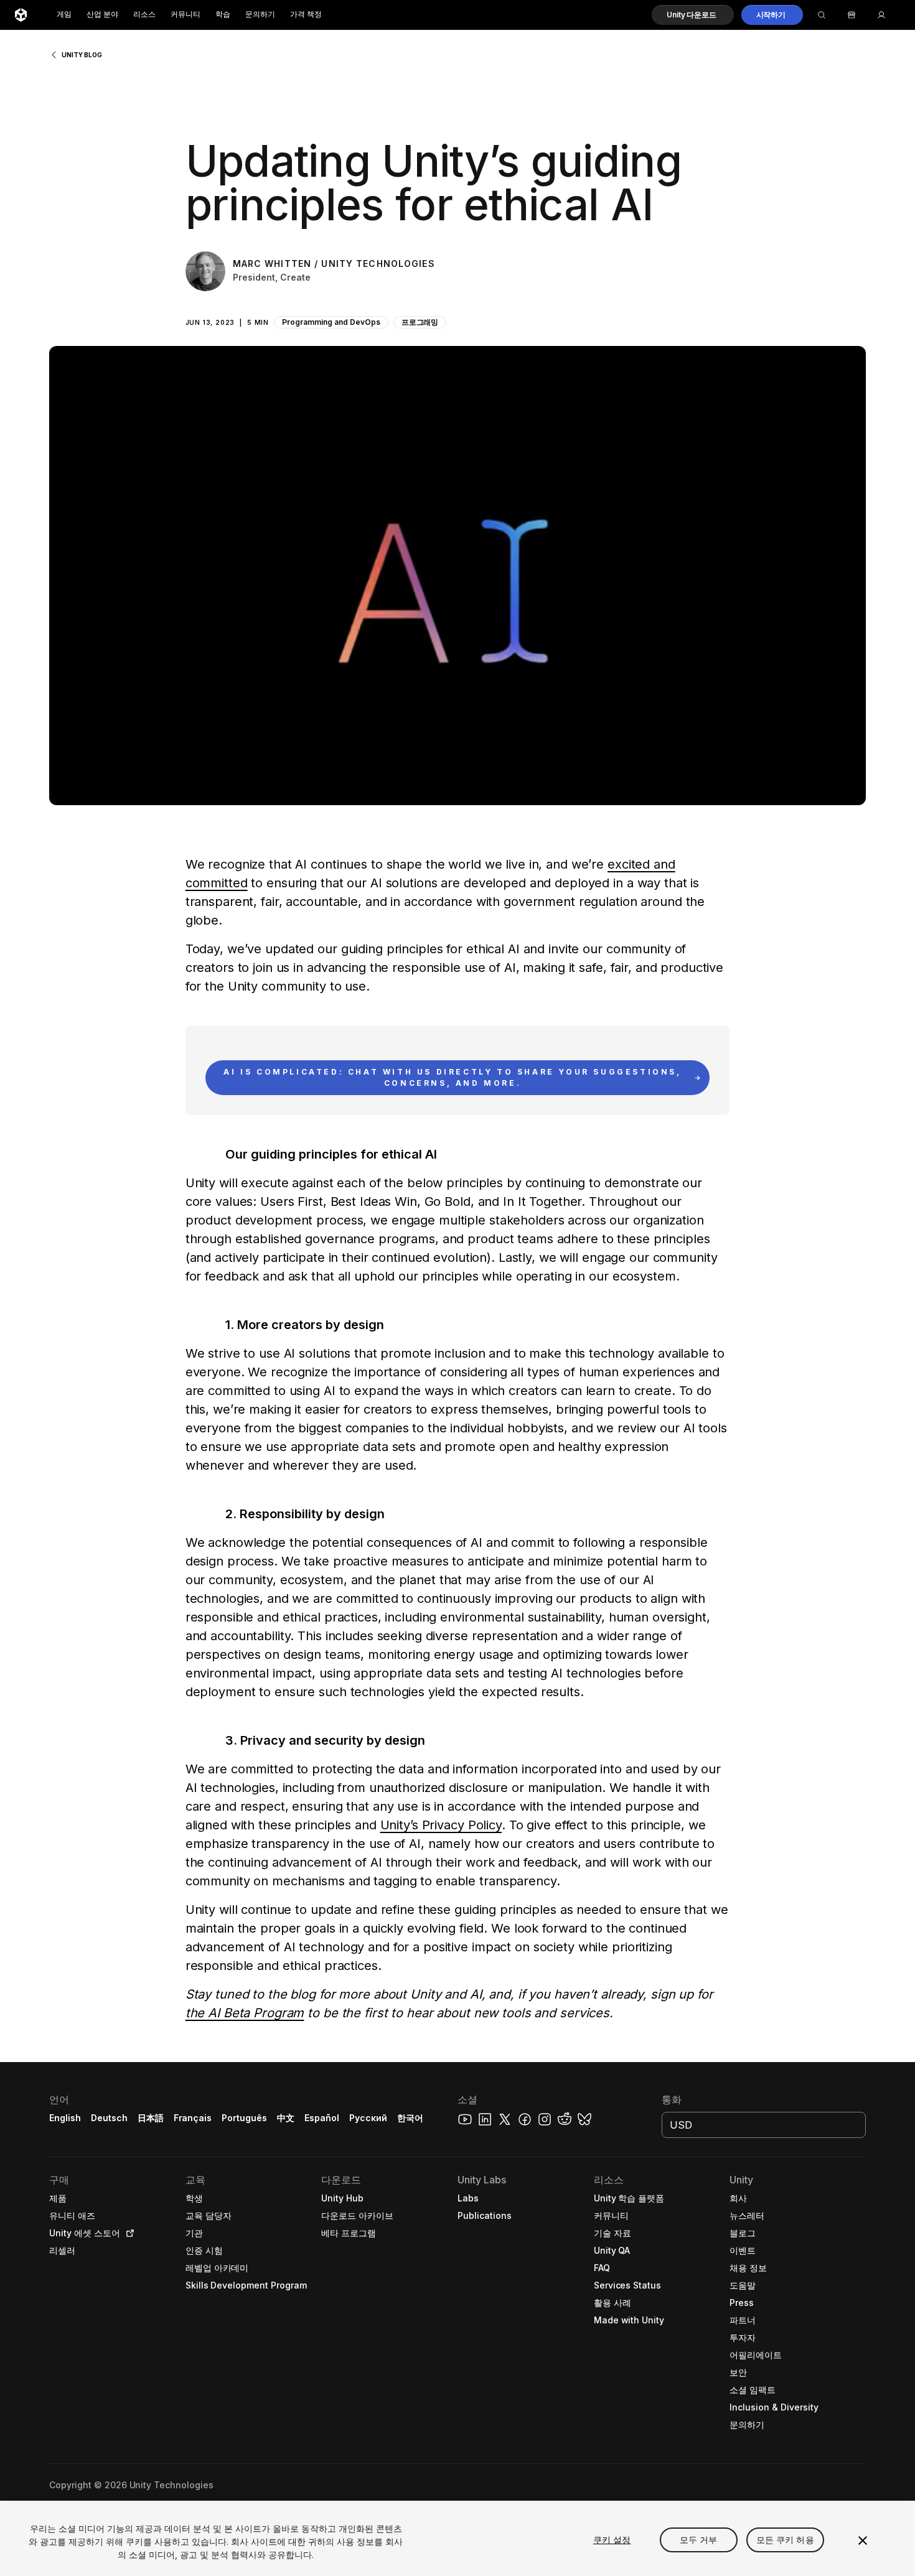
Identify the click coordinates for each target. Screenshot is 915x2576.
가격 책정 (306, 15)
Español (322, 2118)
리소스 (144, 15)
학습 (223, 15)
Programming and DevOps (331, 322)
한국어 (410, 2118)
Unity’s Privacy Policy (441, 1825)
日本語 (151, 2118)
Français (193, 2118)
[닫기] (863, 2541)
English (65, 2118)
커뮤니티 (185, 15)
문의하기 (260, 15)
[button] (692, 15)
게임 (64, 15)
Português (244, 2118)
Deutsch (109, 2118)
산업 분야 (102, 15)
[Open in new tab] (128, 2233)
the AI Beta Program (245, 2013)
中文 (286, 2118)
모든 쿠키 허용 (785, 2540)
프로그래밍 (420, 322)
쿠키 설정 (612, 2540)
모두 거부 (699, 2540)
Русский (368, 2118)
